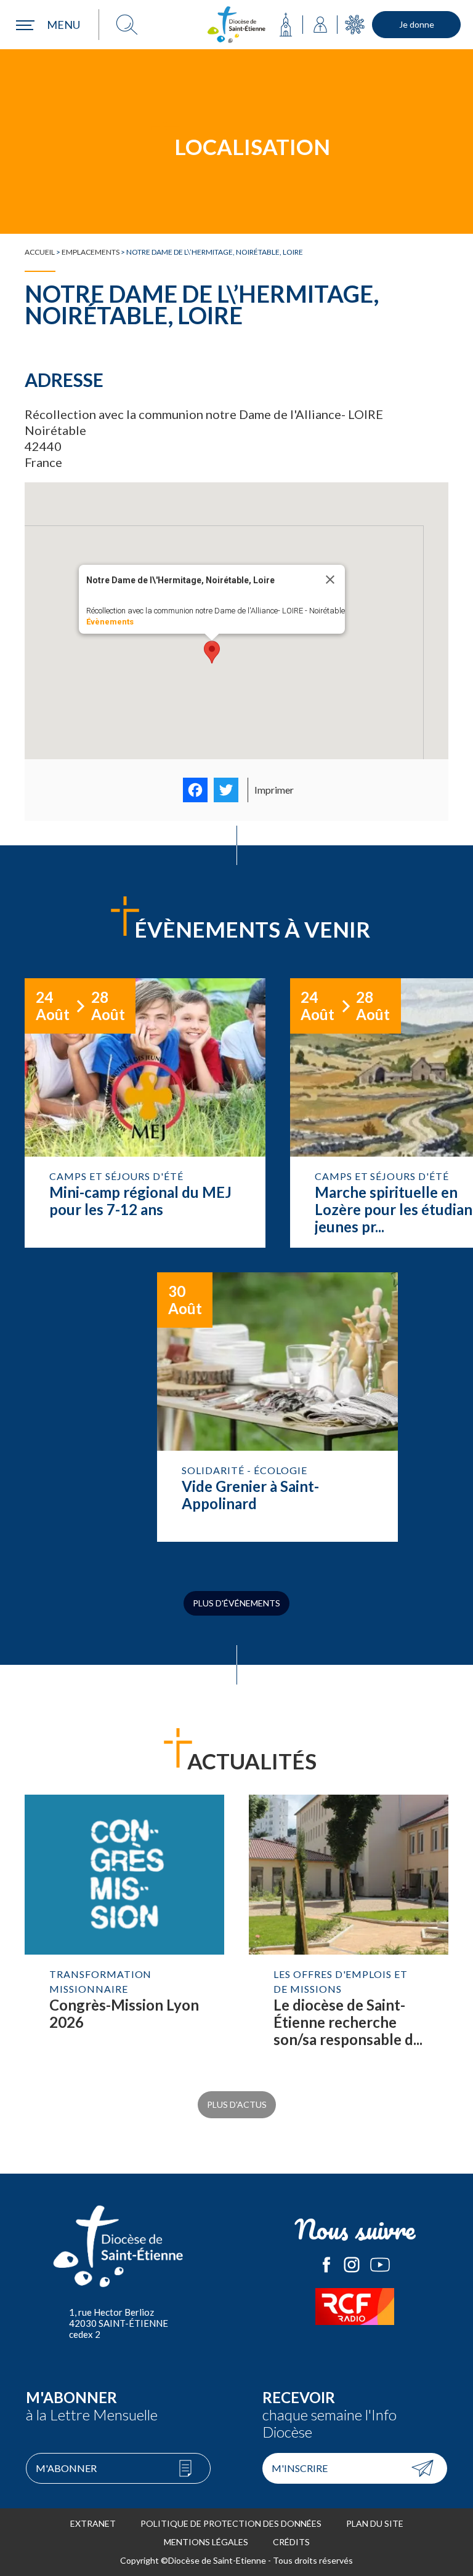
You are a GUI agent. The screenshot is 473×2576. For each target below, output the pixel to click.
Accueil (40, 252)
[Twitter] (226, 790)
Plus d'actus (237, 2104)
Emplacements (91, 252)
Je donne (417, 24)
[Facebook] (195, 790)
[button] (212, 652)
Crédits (291, 2542)
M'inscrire (300, 2468)
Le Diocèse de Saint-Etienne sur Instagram (352, 2265)
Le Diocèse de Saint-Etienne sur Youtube (380, 2265)
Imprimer (274, 790)
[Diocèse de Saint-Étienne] (236, 25)
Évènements (110, 622)
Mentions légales (206, 2542)
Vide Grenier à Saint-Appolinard (277, 1407)
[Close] (330, 580)
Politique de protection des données (231, 2523)
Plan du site (375, 2523)
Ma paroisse (286, 25)
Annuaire (320, 25)
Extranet (93, 2523)
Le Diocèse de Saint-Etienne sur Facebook (326, 2265)
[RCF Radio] (355, 2307)
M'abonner (66, 2468)
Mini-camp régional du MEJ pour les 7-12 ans (145, 1113)
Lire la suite (124, 1934)
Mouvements (355, 25)
